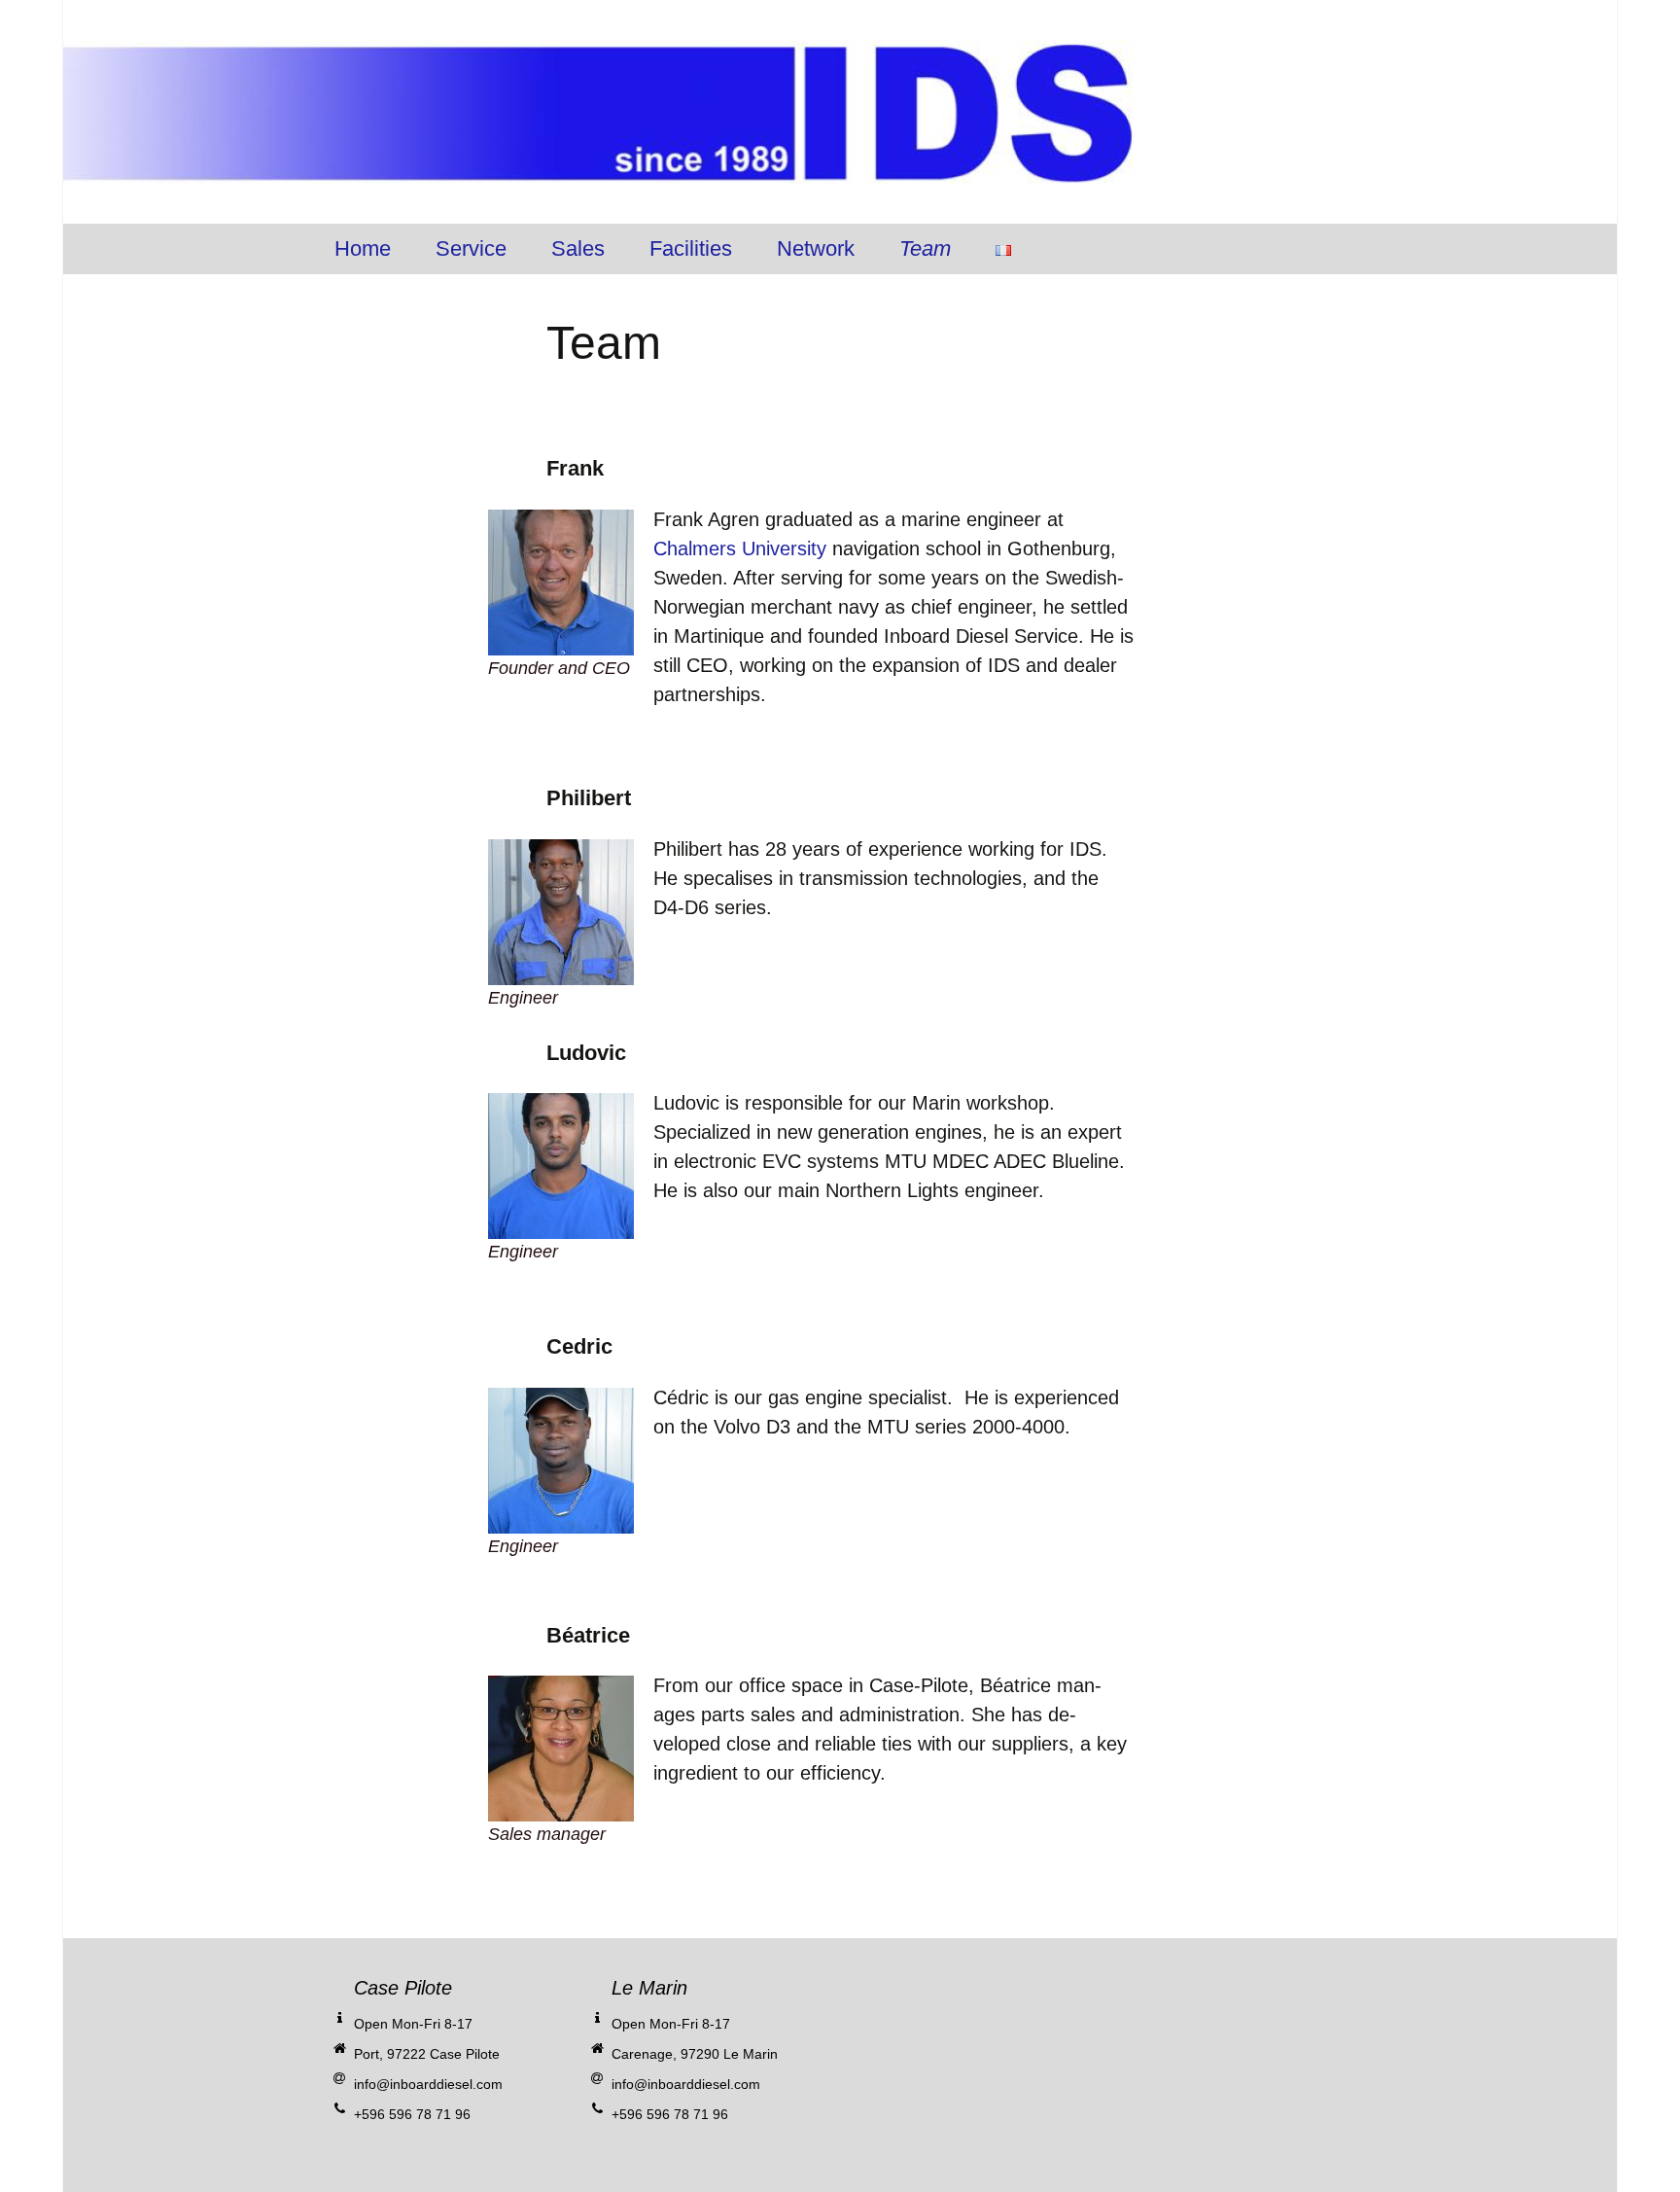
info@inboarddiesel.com (428, 2084)
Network (816, 248)
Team (925, 248)
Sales (578, 248)
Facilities (691, 248)
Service (471, 248)
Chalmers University (740, 548)
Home (363, 248)
